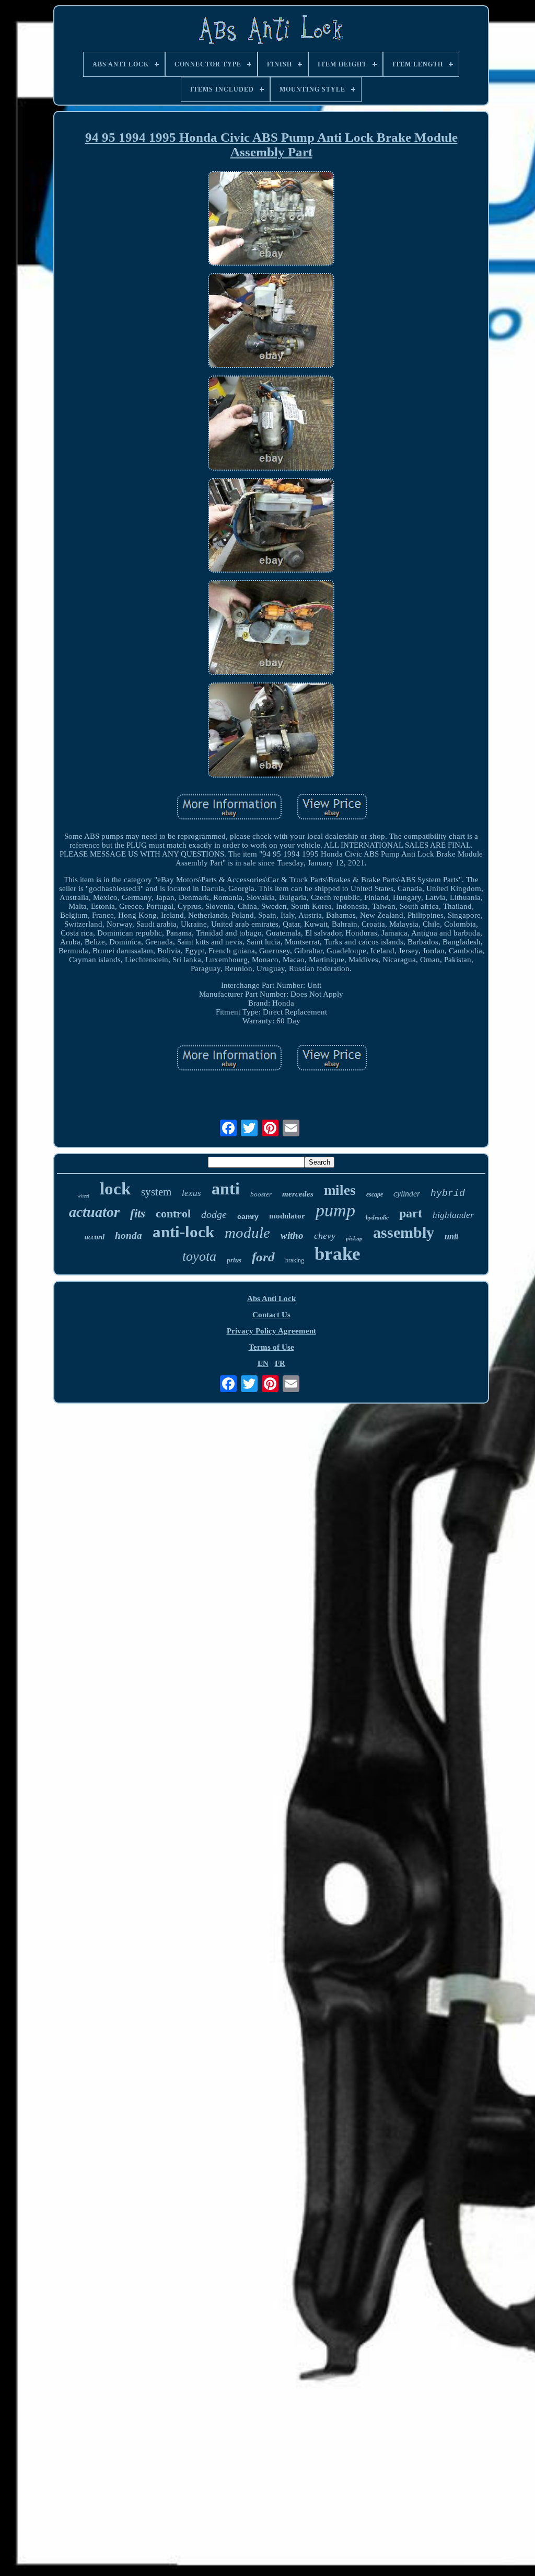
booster (261, 1194)
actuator (94, 1212)
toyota (199, 1256)
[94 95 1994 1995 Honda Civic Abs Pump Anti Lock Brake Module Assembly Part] (271, 220)
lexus (191, 1193)
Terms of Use (271, 1347)
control (173, 1213)
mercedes (298, 1194)
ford (263, 1257)
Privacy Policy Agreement (271, 1331)
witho (292, 1235)
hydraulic (377, 1217)
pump (335, 1210)
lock (115, 1189)
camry (248, 1216)
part (411, 1213)
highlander (453, 1215)
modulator (287, 1216)
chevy (325, 1236)
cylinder (407, 1194)
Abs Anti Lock (271, 1298)
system (156, 1192)
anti (226, 1189)
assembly (404, 1232)
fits (138, 1213)
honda (129, 1235)
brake (338, 1254)
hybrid (448, 1193)
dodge (214, 1214)
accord (95, 1237)
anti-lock (183, 1232)
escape (375, 1194)
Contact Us (271, 1315)
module (247, 1233)
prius (234, 1260)
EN (263, 1363)
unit (451, 1236)
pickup (354, 1238)
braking (295, 1260)
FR (280, 1363)
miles (340, 1190)
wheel (83, 1196)
